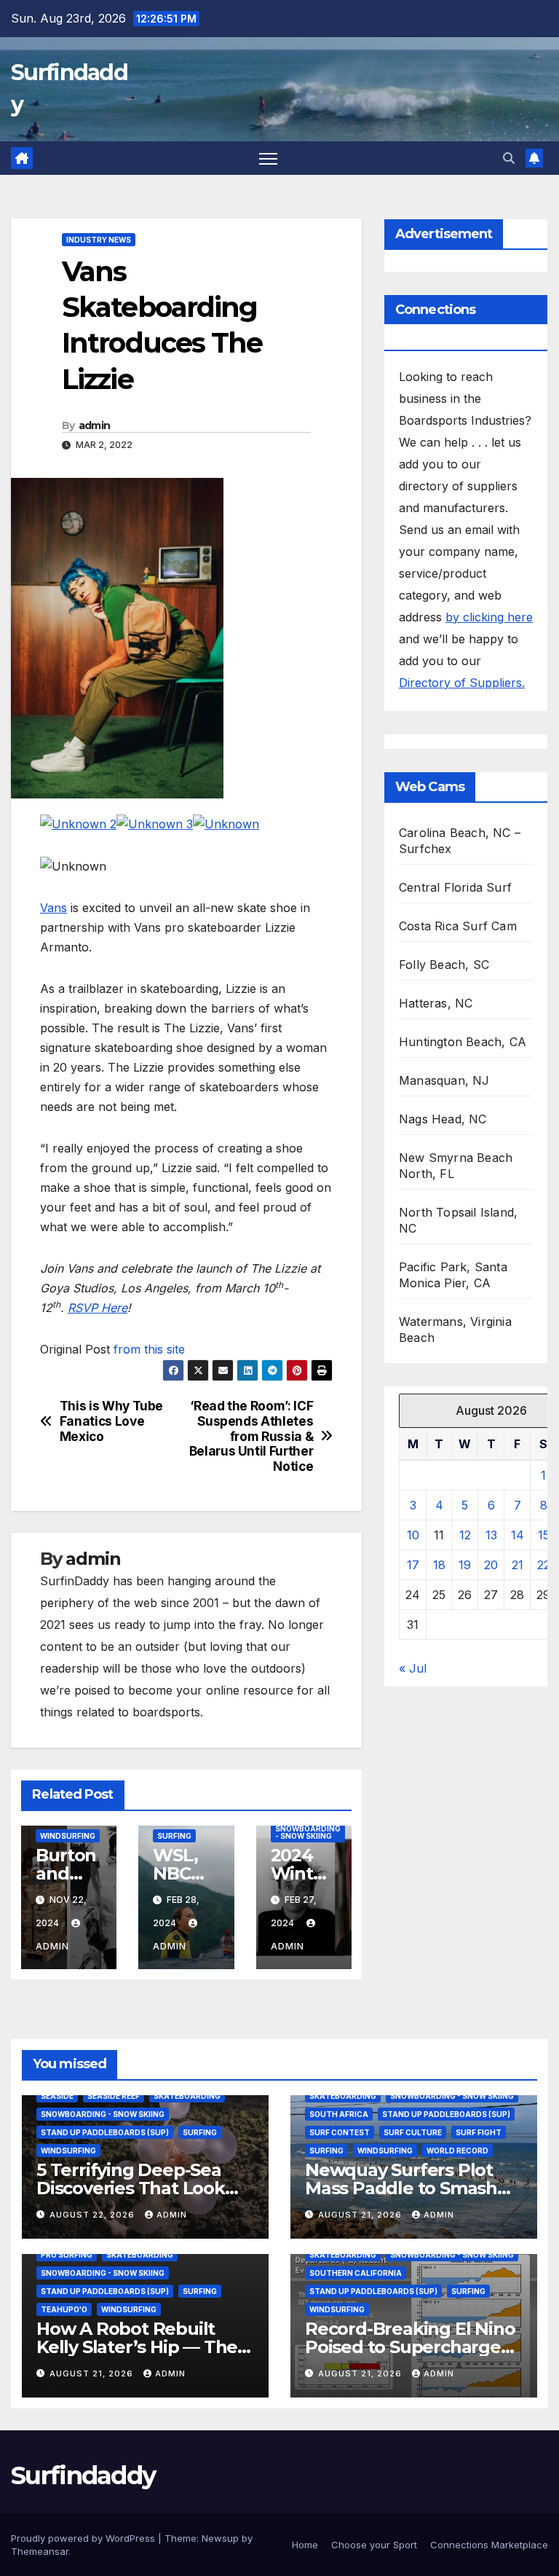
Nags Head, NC (443, 1119)
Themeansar (40, 2551)
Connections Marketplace (489, 2545)
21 (518, 1565)
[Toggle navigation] (268, 158)
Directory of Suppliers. (462, 683)
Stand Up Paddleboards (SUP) (105, 2132)
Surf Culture (413, 2132)
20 (491, 1565)
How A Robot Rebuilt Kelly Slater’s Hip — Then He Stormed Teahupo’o (143, 2347)
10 (413, 1535)
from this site (149, 1349)
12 (465, 1535)
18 (439, 1565)
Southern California (356, 2273)
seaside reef (114, 2096)
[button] (509, 158)
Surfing (174, 1836)
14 (518, 1535)
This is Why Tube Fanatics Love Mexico (111, 1421)
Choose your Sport (374, 2545)
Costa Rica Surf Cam (458, 926)
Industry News (99, 240)
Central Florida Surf (455, 887)
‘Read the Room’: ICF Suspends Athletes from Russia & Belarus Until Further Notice (251, 1436)
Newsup (220, 2538)
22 (544, 1565)
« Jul (413, 1668)
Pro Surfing (67, 2255)
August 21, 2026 (361, 2215)
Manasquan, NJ (444, 1080)
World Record (457, 2151)
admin (95, 425)
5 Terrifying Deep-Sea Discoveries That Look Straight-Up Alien (131, 2188)
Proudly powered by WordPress (84, 2538)
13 (491, 1535)
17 (413, 1565)
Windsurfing (68, 1836)
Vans (53, 908)
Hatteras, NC (436, 1003)
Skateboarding (187, 2096)
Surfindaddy (83, 2475)
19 (465, 1565)
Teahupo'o (64, 2309)
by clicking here (489, 617)
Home (305, 2545)
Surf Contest (340, 2132)
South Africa (339, 2114)
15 (544, 1535)
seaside (57, 2096)
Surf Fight (479, 2132)
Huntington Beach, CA (463, 1042)
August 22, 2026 (94, 2215)
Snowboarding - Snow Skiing (308, 1832)
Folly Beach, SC (444, 965)
